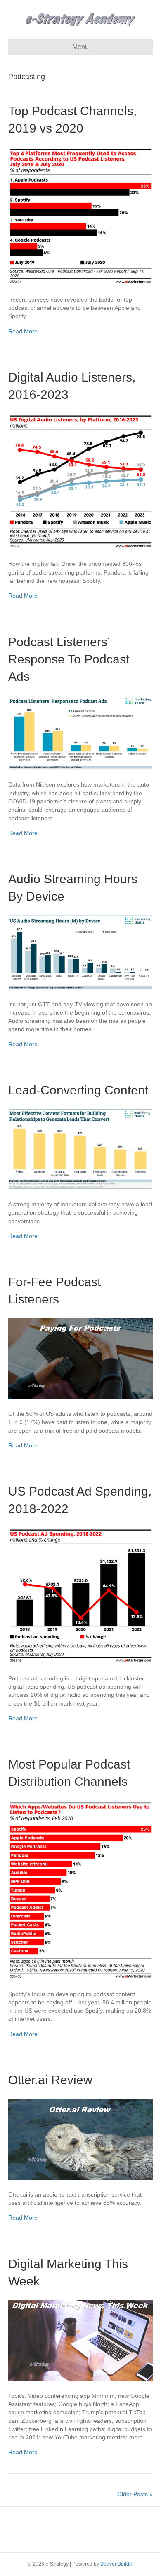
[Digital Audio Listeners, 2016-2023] (80, 481)
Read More (23, 331)
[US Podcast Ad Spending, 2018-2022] (80, 1595)
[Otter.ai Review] (80, 2139)
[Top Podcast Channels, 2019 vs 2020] (80, 216)
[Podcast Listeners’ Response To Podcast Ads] (80, 732)
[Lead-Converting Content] (80, 1149)
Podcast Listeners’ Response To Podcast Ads (69, 659)
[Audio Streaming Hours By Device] (80, 952)
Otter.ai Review (50, 2080)
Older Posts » (135, 2494)
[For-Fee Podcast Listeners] (80, 1358)
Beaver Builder (117, 2564)
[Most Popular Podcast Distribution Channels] (80, 1890)
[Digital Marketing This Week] (80, 2340)
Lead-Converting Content (78, 1090)
